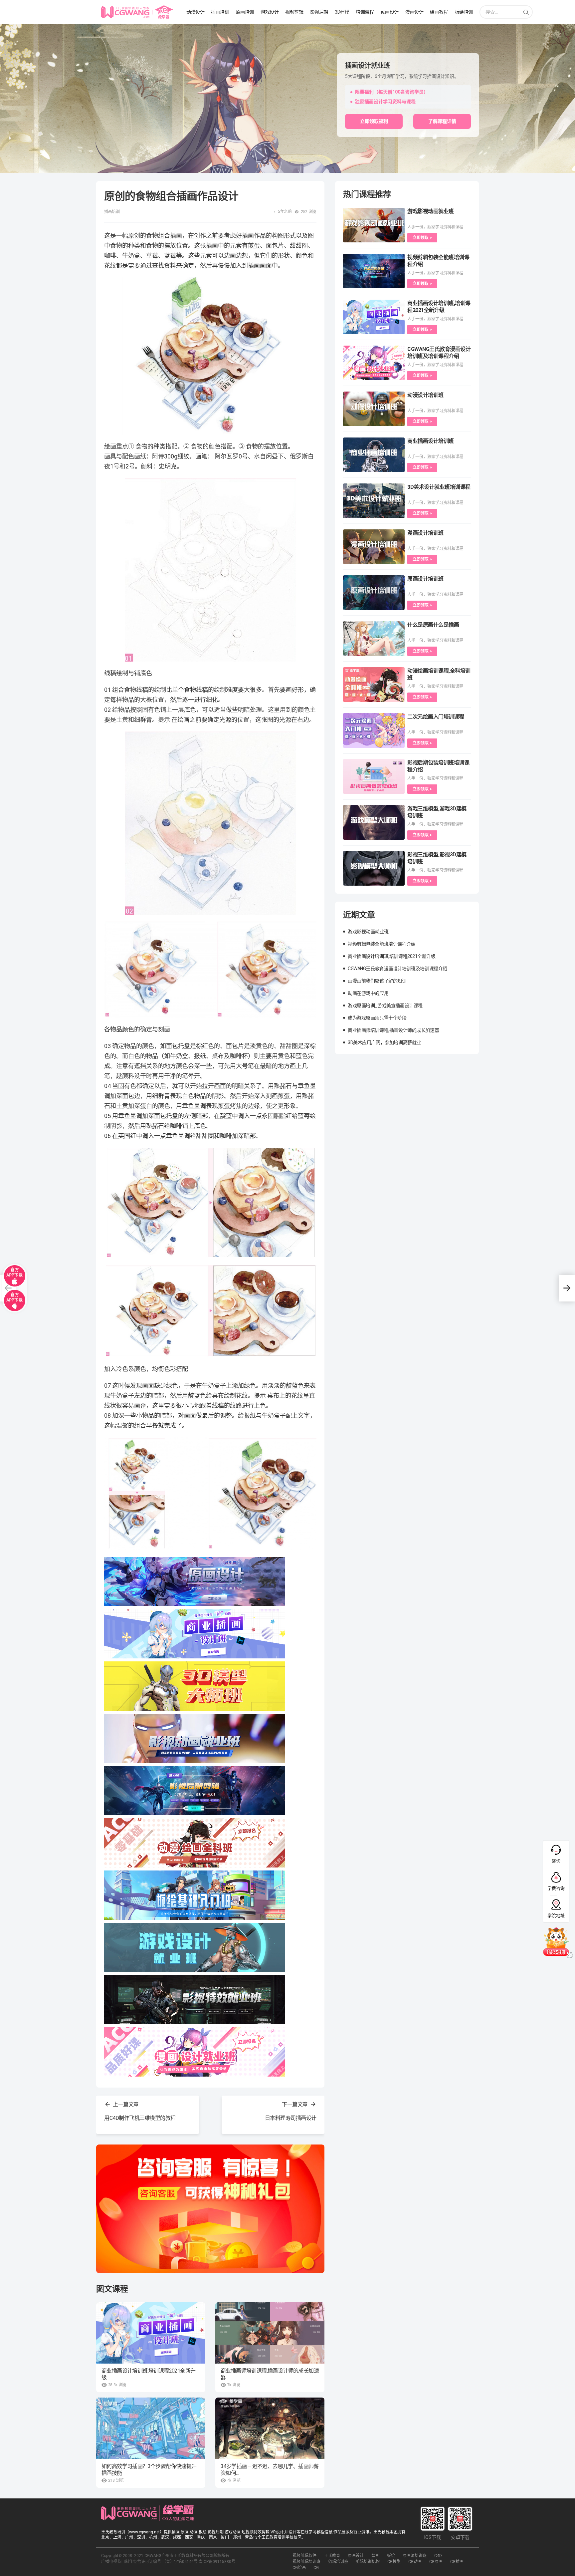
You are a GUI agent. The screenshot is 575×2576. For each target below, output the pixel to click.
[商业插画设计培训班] (374, 455)
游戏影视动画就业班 (431, 211)
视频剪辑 (294, 12)
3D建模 (342, 12)
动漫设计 (195, 12)
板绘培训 (464, 12)
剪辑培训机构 (368, 2562)
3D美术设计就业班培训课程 (439, 487)
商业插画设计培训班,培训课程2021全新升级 (148, 2374)
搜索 (526, 13)
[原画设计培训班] (374, 593)
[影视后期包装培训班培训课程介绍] (374, 776)
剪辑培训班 (338, 2562)
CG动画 (415, 2562)
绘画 (375, 2556)
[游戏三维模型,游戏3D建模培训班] (374, 822)
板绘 (391, 2556)
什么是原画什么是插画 (433, 625)
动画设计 (390, 12)
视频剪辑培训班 (306, 2562)
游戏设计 (270, 12)
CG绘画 (299, 2568)
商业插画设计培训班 (431, 441)
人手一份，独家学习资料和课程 (435, 227)
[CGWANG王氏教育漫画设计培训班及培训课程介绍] (374, 363)
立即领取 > (422, 238)
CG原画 (436, 2562)
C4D (438, 2556)
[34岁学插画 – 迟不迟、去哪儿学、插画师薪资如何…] (270, 2428)
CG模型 (394, 2562)
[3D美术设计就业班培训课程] (374, 501)
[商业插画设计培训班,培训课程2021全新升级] (151, 2333)
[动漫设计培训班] (374, 409)
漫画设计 (414, 12)
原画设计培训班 (425, 579)
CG (316, 2568)
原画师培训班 (415, 2556)
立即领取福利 (374, 121)
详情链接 (9, 27)
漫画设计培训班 (425, 533)
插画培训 (220, 12)
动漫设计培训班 (425, 395)
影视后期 (319, 12)
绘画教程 (439, 12)
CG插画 (457, 2562)
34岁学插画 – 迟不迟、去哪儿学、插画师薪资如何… (270, 2470)
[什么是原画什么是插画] (374, 639)
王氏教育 (332, 2556)
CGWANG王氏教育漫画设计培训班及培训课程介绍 (397, 969)
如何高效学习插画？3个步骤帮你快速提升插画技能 (149, 2470)
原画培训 (245, 12)
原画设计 (356, 2556)
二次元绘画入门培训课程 (436, 717)
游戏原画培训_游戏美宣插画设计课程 (385, 1005)
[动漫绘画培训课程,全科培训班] (374, 685)
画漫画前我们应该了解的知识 (377, 981)
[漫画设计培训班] (374, 547)
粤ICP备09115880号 (217, 2562)
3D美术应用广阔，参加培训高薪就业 (384, 1042)
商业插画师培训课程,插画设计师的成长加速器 (270, 2374)
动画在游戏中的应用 (368, 993)
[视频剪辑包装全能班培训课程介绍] (374, 271)
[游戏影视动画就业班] (374, 225)
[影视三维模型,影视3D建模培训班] (374, 868)
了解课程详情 (442, 121)
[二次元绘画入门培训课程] (374, 730)
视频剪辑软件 (304, 2556)
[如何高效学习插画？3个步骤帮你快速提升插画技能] (151, 2428)
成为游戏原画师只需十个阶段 (377, 1018)
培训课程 (365, 12)
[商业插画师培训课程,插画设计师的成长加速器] (270, 2333)
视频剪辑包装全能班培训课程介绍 (382, 944)
